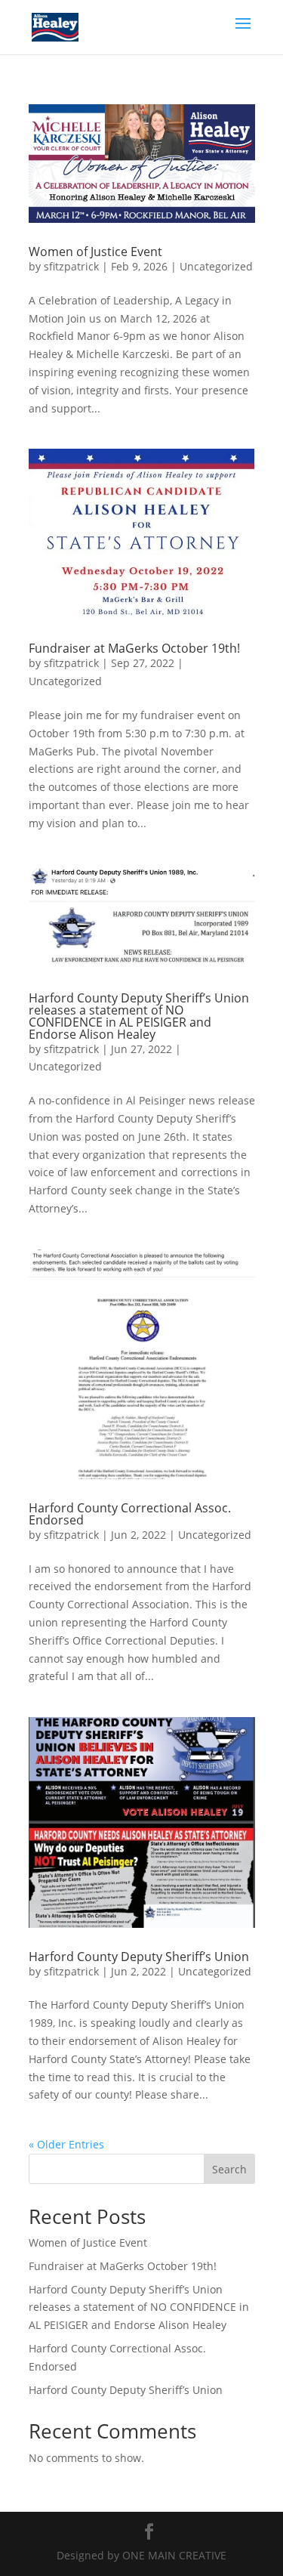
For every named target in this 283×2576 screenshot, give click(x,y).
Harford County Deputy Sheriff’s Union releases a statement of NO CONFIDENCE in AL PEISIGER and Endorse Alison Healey (139, 1016)
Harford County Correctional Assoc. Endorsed (130, 1514)
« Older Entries (66, 2144)
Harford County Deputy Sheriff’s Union (139, 1957)
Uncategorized (216, 266)
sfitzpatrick (71, 266)
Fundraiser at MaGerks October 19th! (134, 648)
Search (229, 2169)
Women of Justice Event (95, 252)
